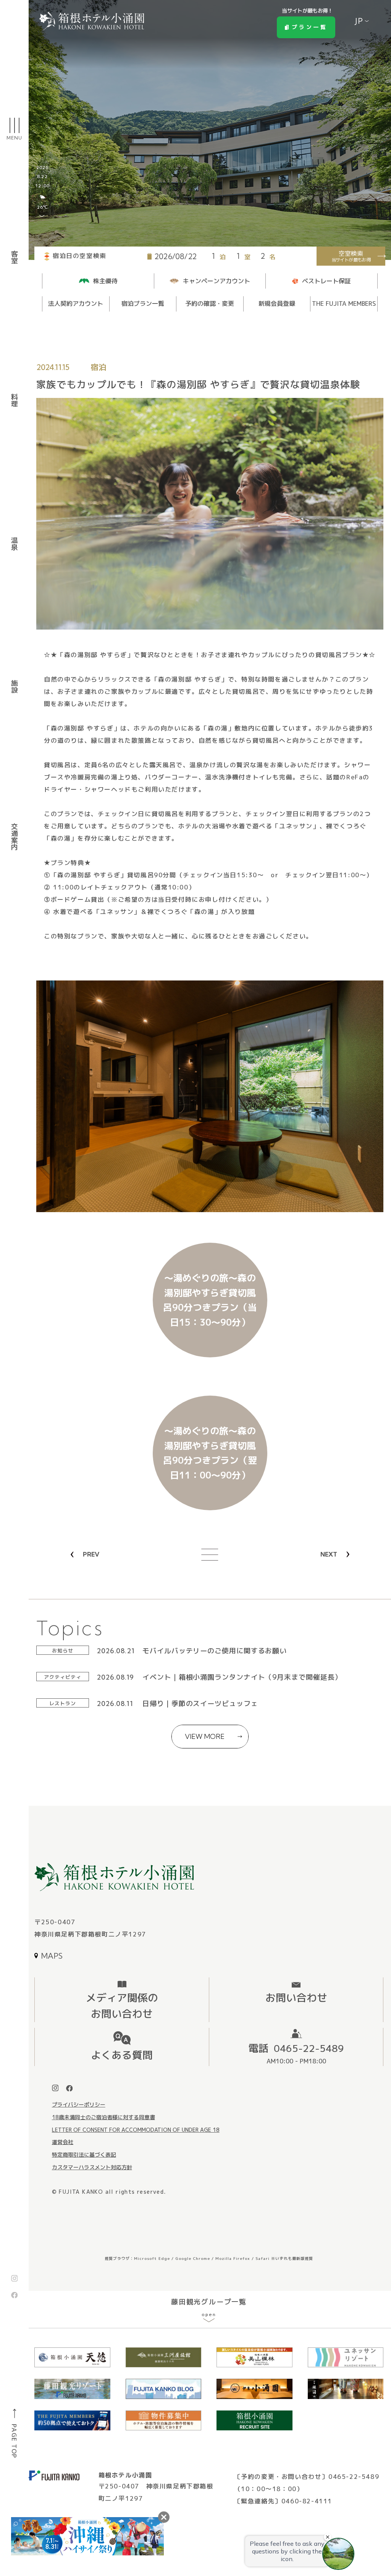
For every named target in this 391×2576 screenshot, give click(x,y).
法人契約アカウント (76, 304)
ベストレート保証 (326, 281)
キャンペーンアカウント (217, 281)
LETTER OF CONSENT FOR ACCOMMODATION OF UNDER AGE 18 (136, 2130)
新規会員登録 (277, 304)
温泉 (15, 544)
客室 (15, 258)
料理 (15, 401)
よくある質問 (122, 2055)
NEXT (329, 1554)
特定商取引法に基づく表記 (84, 2155)
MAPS (52, 1956)
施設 (15, 687)
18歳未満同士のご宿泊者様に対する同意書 (103, 2117)
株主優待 (105, 281)
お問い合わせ (296, 1998)
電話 (296, 2053)
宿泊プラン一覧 (143, 304)
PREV (91, 1554)
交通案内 (15, 837)
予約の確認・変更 (210, 304)
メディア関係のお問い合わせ (122, 2006)
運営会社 (63, 2142)
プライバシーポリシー (79, 2104)
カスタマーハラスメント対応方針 (92, 2167)
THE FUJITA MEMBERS (344, 304)
